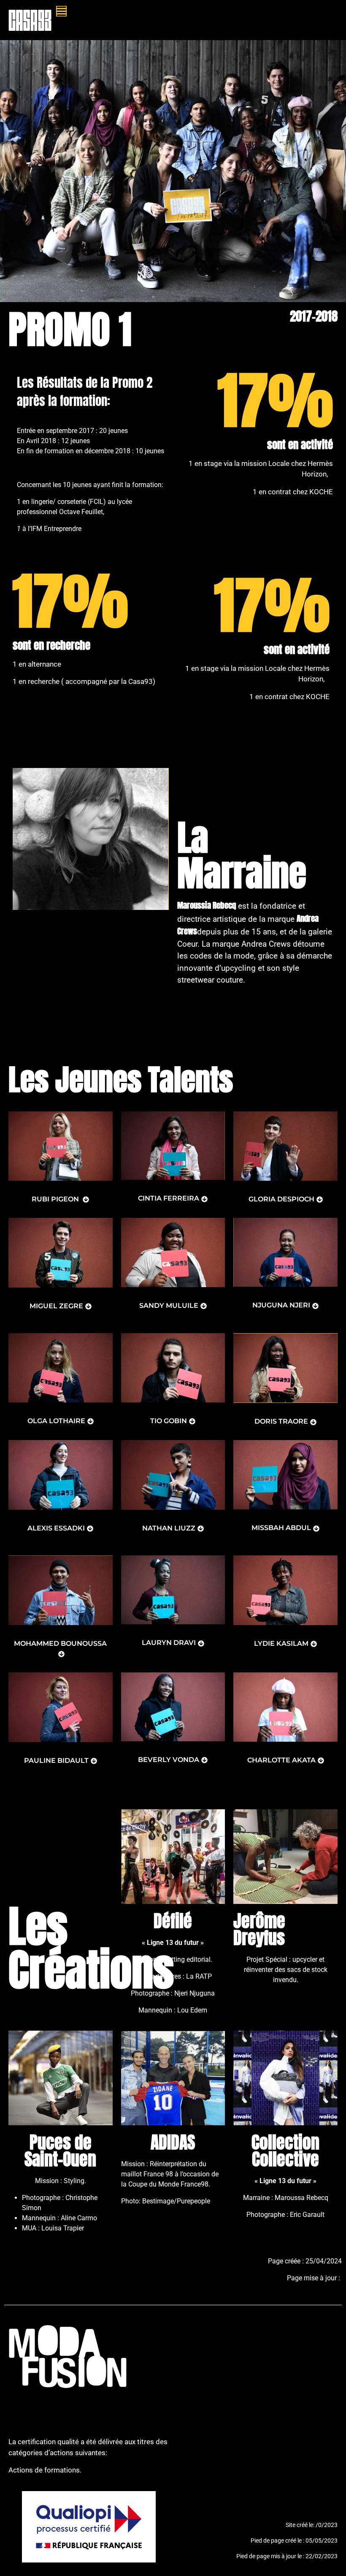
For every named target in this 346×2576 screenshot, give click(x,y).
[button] (188, 11)
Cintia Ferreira (169, 1198)
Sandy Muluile (169, 1306)
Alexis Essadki (56, 1528)
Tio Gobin (169, 1421)
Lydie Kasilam (281, 1643)
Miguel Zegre (56, 1306)
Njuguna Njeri (281, 1305)
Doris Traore (281, 1421)
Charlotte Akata (281, 1760)
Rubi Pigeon (56, 1199)
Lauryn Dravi (169, 1643)
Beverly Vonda (169, 1760)
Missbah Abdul (281, 1528)
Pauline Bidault (56, 1760)
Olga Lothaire (56, 1421)
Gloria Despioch (281, 1199)
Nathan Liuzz (169, 1528)
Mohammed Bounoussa (60, 1643)
